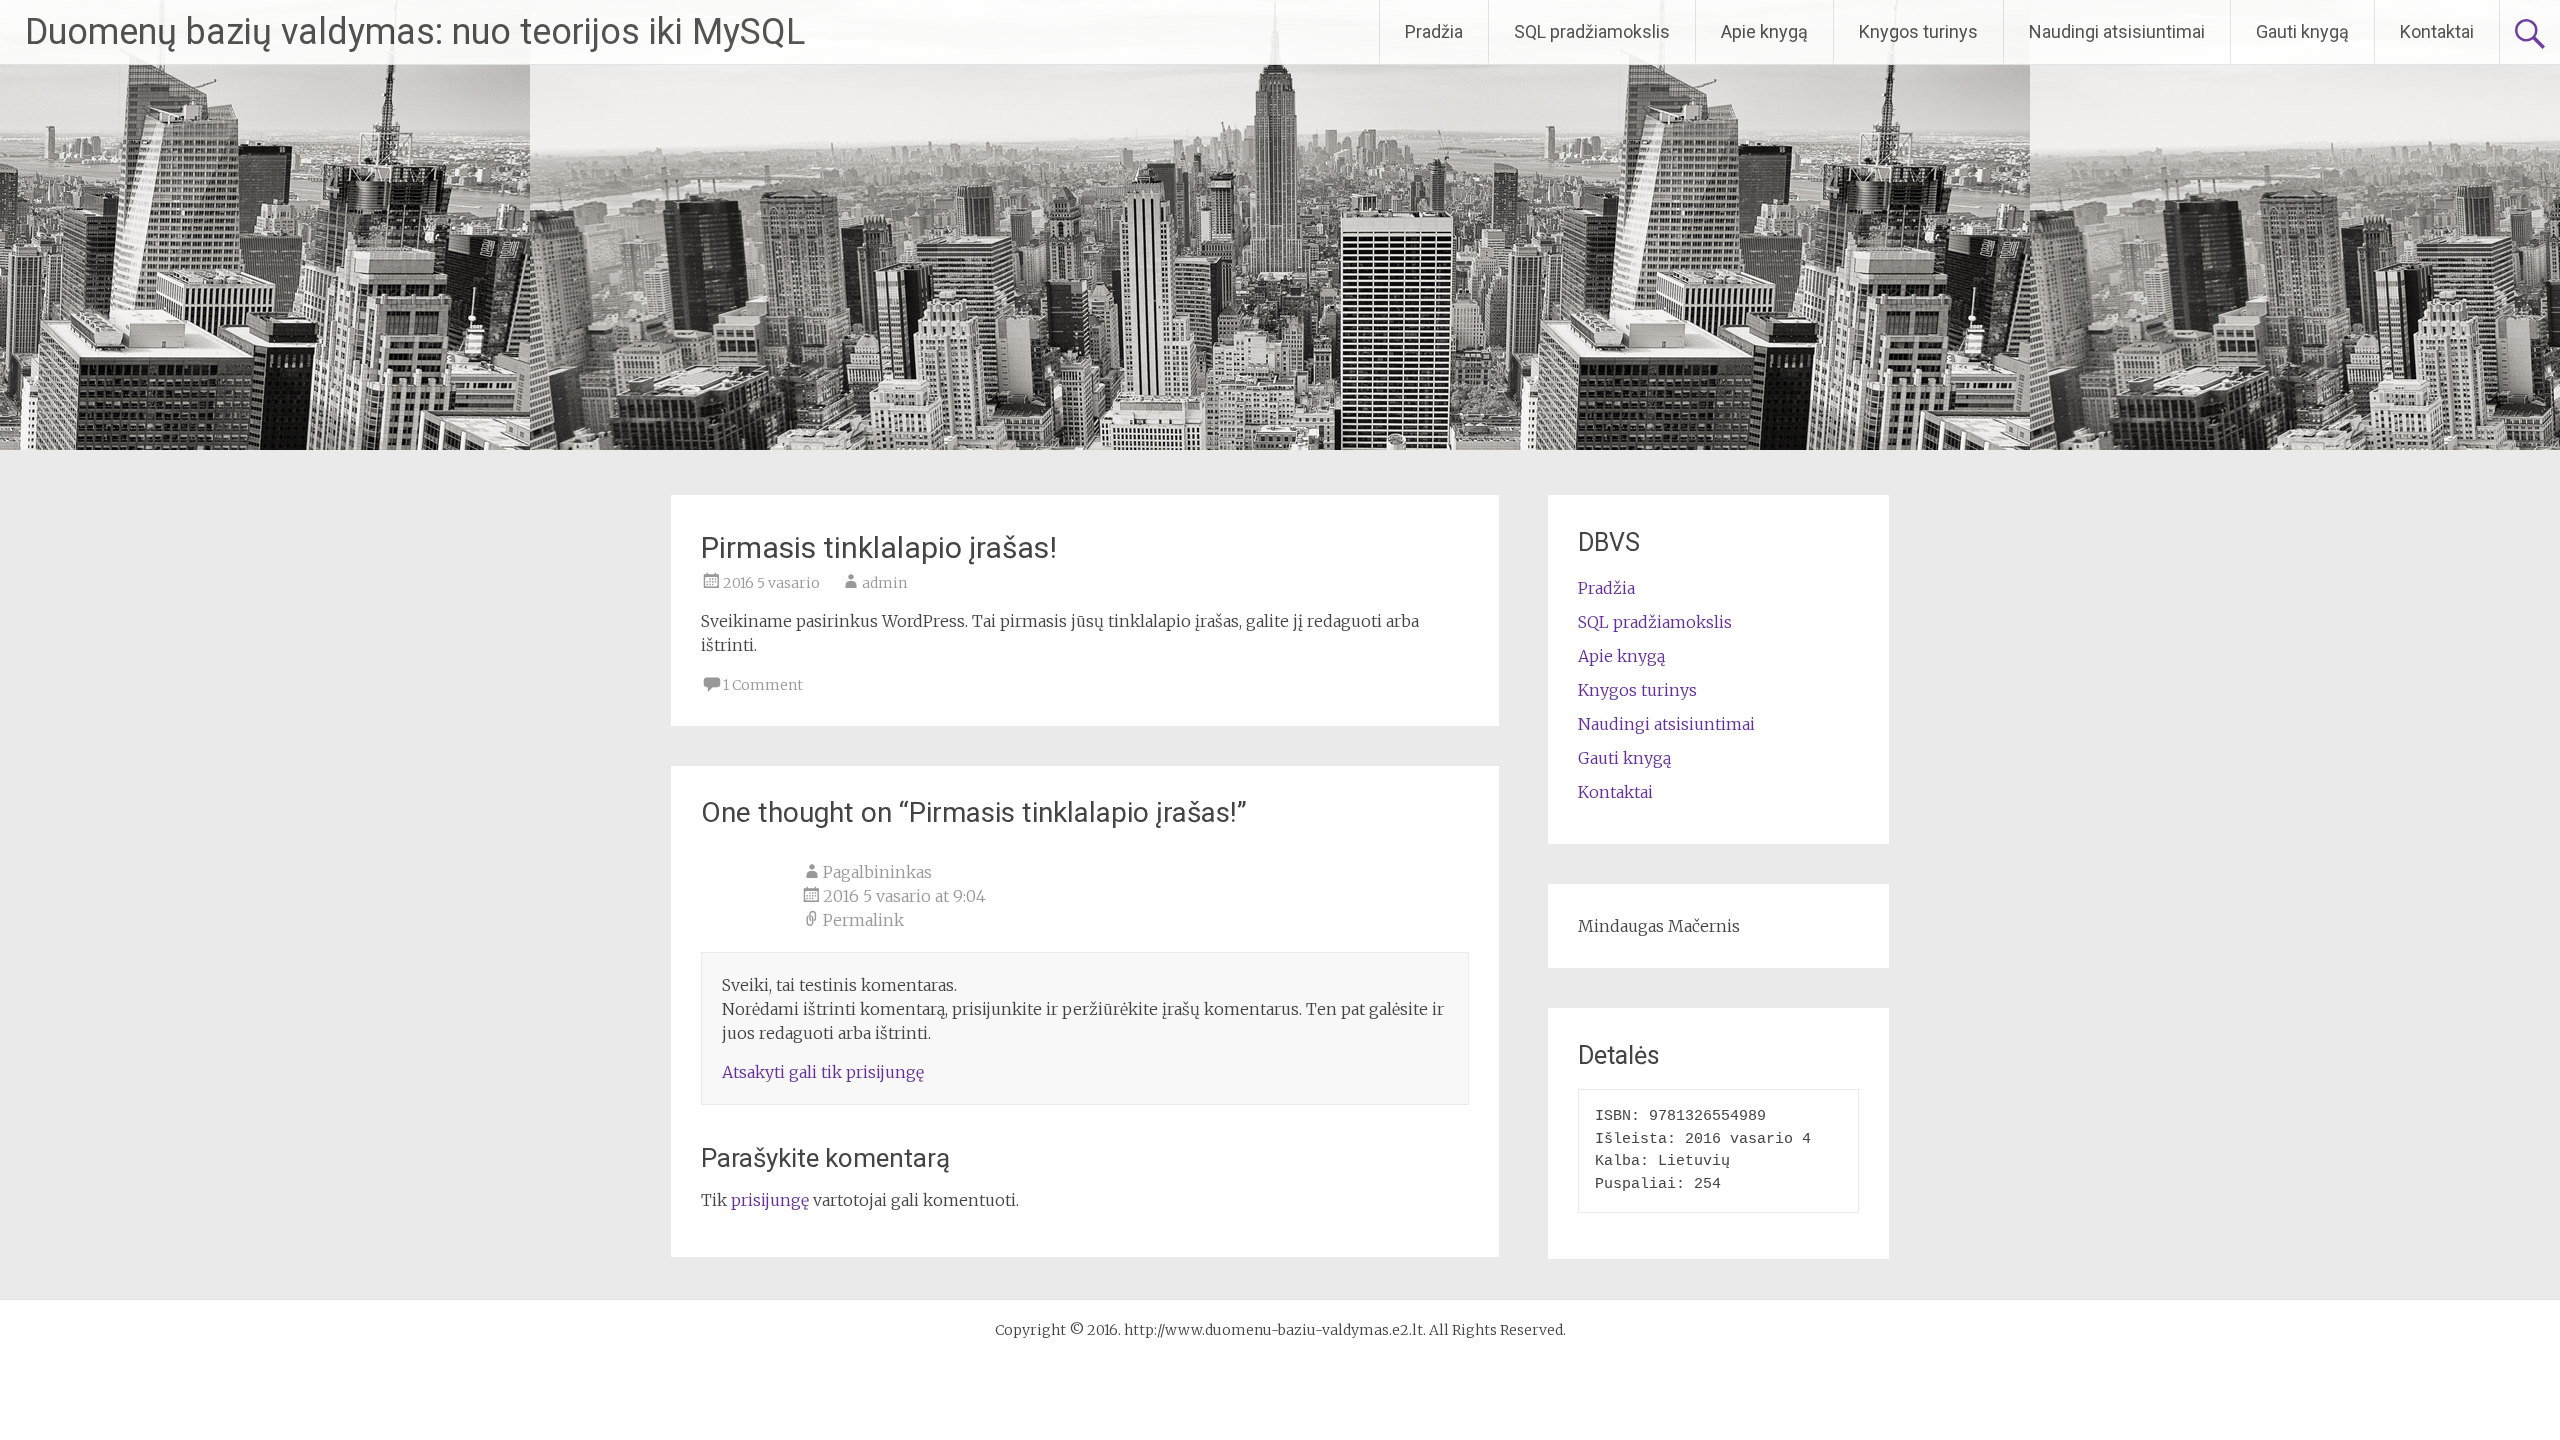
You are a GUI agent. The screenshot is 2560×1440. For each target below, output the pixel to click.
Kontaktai (2437, 31)
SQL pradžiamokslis (1592, 31)
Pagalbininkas (877, 872)
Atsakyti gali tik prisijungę (823, 1072)
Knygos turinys (1918, 31)
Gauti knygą (2302, 31)
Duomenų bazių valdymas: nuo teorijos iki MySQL (415, 32)
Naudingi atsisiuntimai (2117, 31)
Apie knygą (1764, 31)
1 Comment (763, 685)
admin (884, 583)
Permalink (863, 920)
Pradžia (1434, 31)
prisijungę (770, 1200)
